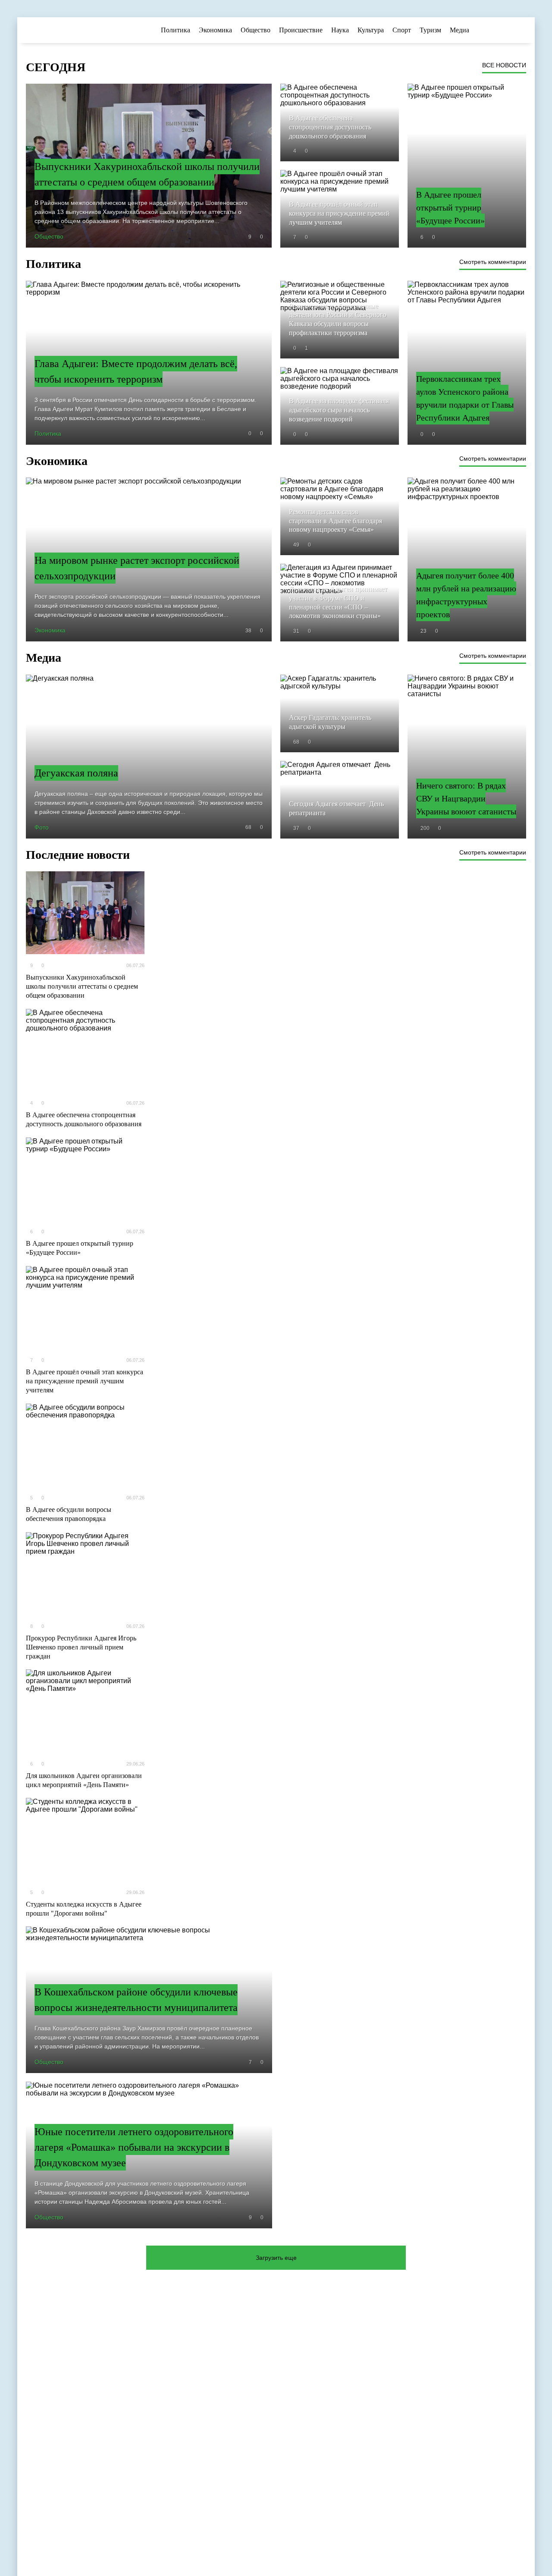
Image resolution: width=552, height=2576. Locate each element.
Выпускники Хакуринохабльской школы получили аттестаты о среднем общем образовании (82, 986)
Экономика (215, 30)
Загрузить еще (276, 2258)
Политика (176, 30)
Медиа (459, 30)
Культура (371, 30)
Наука (340, 30)
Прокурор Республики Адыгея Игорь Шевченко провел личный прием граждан (81, 1647)
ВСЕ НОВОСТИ (504, 65)
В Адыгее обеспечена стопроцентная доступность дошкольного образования (84, 1119)
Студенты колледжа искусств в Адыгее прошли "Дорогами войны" (84, 1909)
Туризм (430, 30)
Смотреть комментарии (493, 262)
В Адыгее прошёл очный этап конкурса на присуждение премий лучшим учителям (85, 1381)
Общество (256, 30)
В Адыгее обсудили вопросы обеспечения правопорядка (69, 1514)
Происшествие (301, 30)
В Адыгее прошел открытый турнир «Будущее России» (80, 1248)
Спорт (402, 30)
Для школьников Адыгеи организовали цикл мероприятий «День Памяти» (84, 1780)
